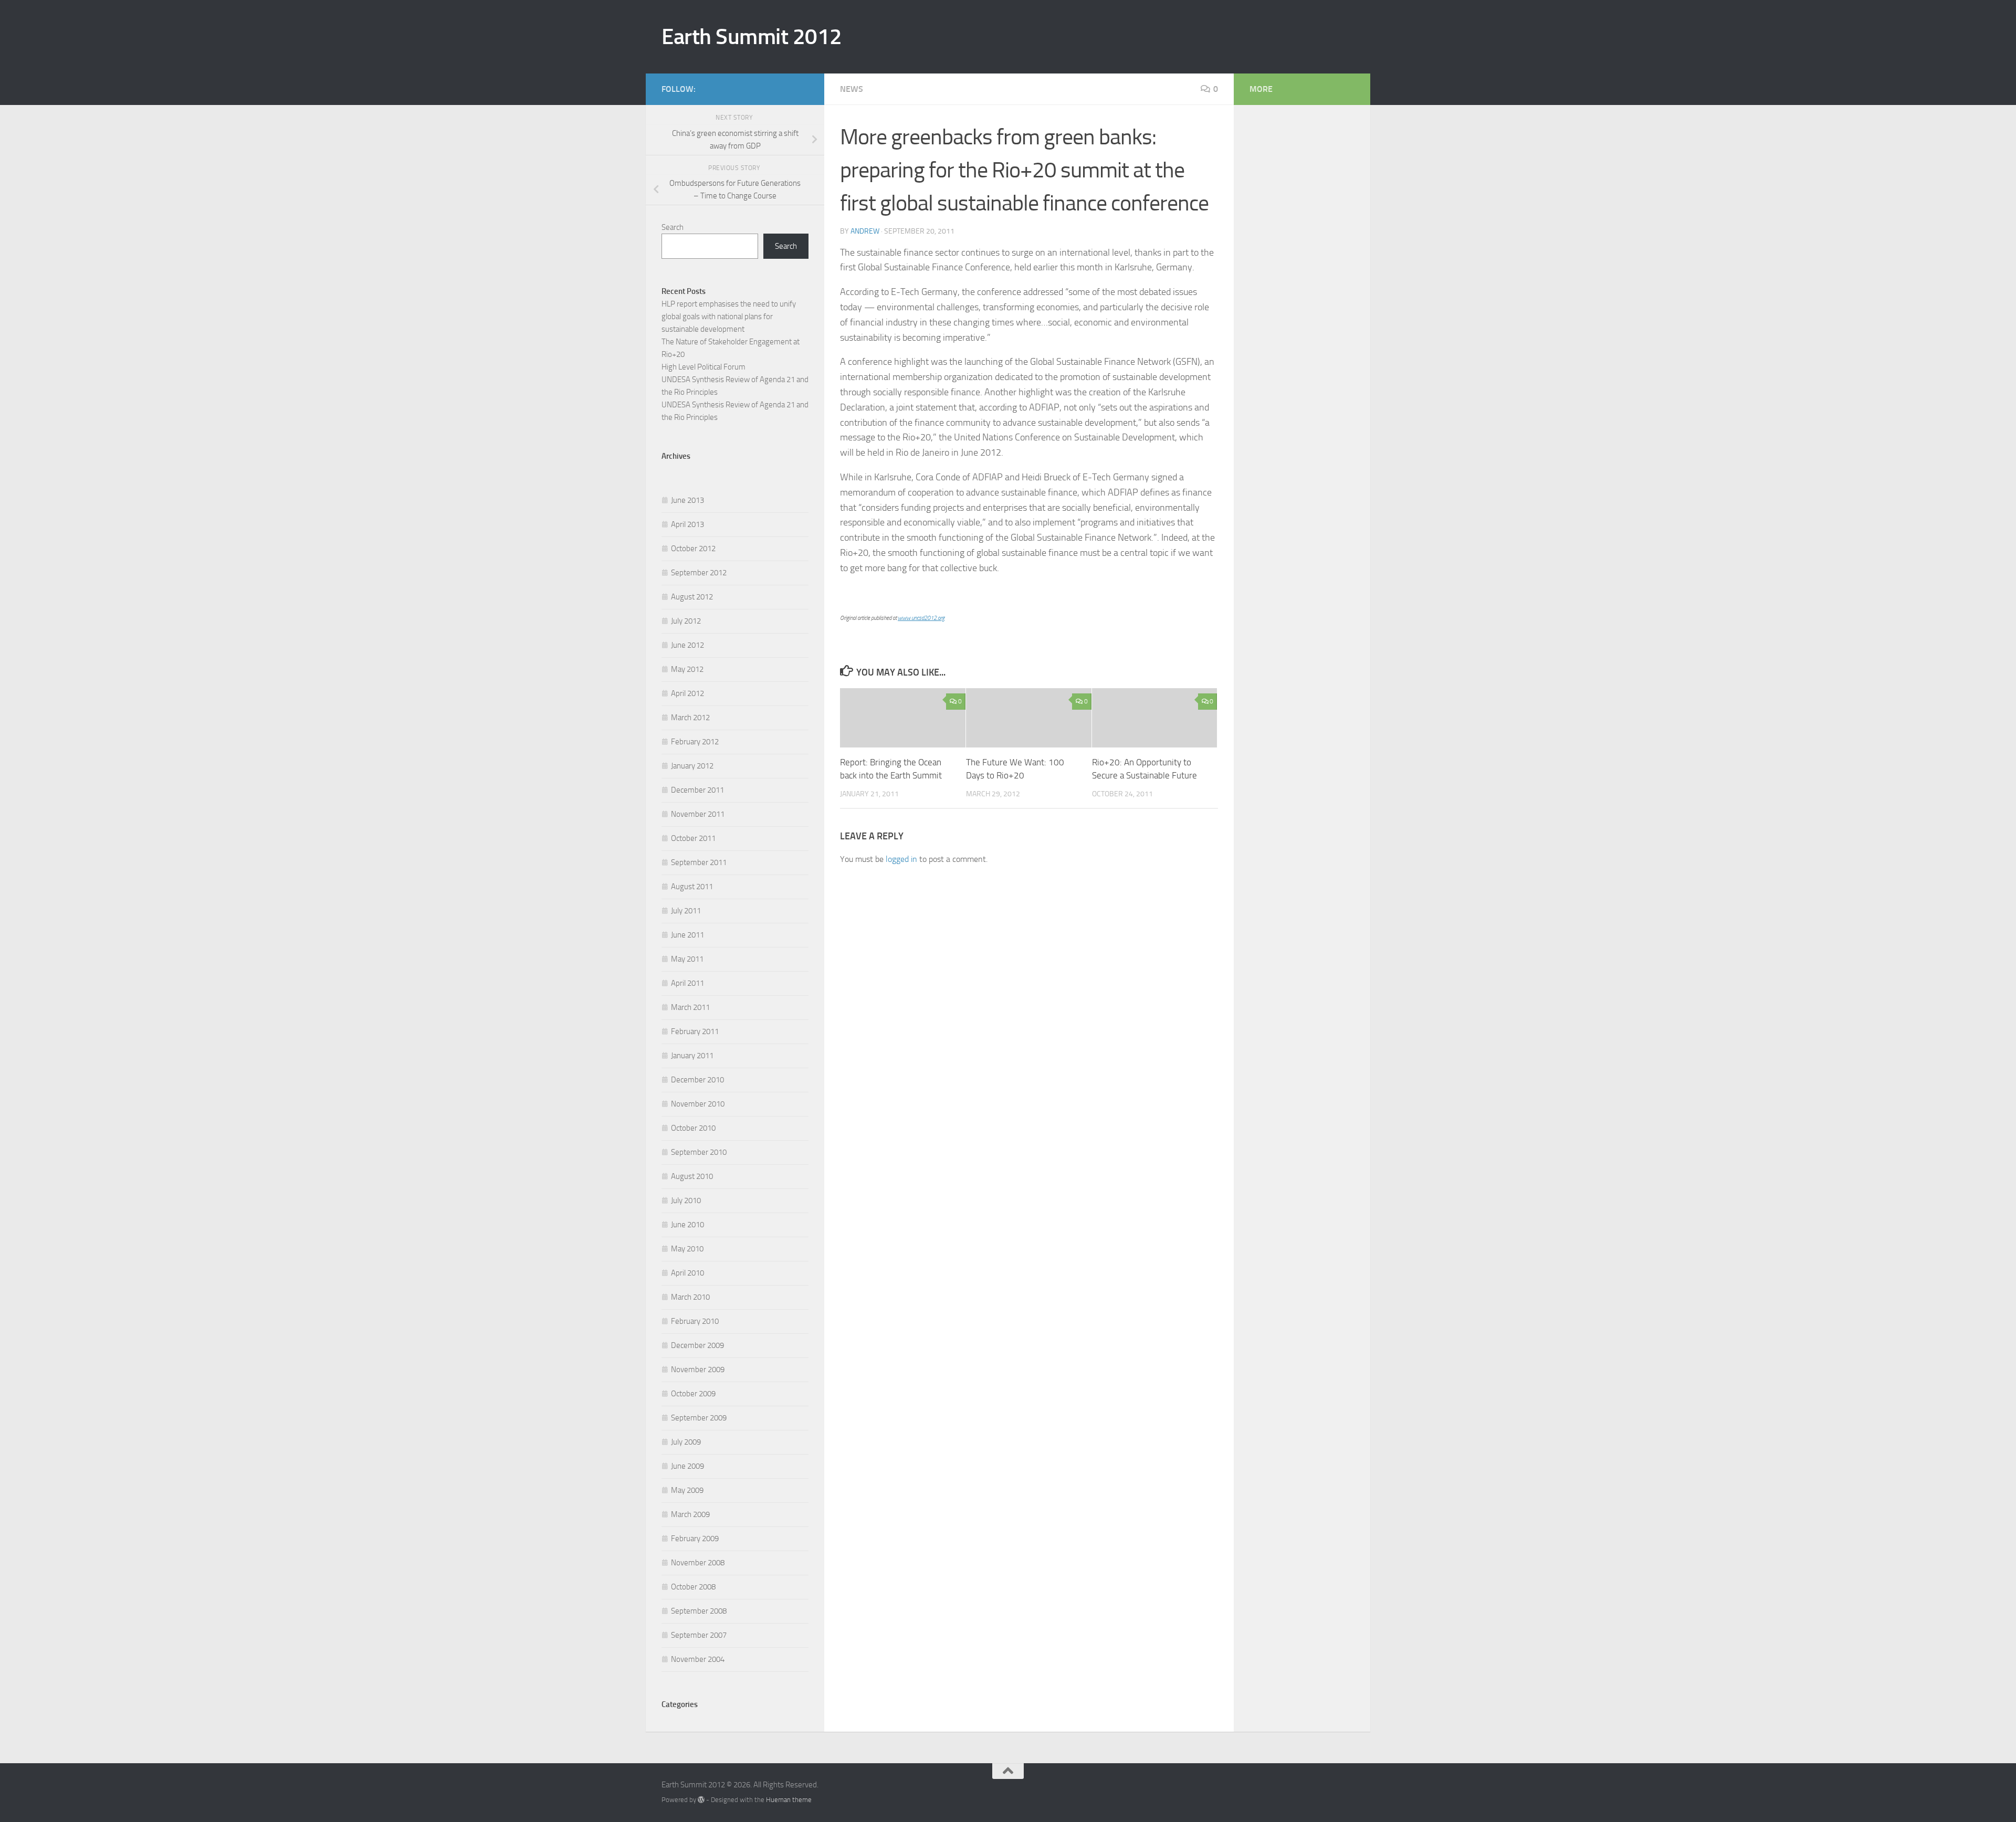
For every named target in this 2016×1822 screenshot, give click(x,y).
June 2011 (687, 935)
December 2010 (697, 1080)
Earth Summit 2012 (752, 37)
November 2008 (698, 1563)
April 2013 (687, 524)
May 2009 (687, 1490)
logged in (901, 859)
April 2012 (687, 693)
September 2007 (699, 1635)
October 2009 (693, 1394)
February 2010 (695, 1321)
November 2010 (698, 1104)
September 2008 (699, 1611)
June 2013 (687, 500)
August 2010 (692, 1176)
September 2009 (699, 1418)
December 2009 (697, 1345)
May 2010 (687, 1249)
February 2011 (695, 1031)
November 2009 (698, 1370)
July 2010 (686, 1200)
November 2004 (698, 1659)
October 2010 (693, 1128)
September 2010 (699, 1152)
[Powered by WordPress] (701, 1800)
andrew (865, 231)
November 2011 (698, 814)
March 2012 (690, 718)
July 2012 (686, 621)
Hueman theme (789, 1800)
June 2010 (687, 1225)
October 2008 (693, 1587)
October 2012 (693, 549)
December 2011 (697, 790)
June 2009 (687, 1466)
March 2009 (690, 1514)
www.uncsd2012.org (921, 618)
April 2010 (687, 1273)
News (852, 89)
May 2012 (687, 669)
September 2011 (699, 862)
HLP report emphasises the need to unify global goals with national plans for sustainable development (729, 317)
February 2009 (695, 1539)
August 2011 (692, 887)
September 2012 (699, 573)
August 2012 (692, 597)
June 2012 (687, 645)
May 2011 (687, 959)
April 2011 (687, 983)
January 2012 (692, 766)
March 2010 (690, 1297)
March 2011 (690, 1007)
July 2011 (686, 911)
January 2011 (692, 1056)
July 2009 (686, 1442)
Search (673, 227)
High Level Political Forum (703, 367)
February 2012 (695, 742)
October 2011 (693, 838)
